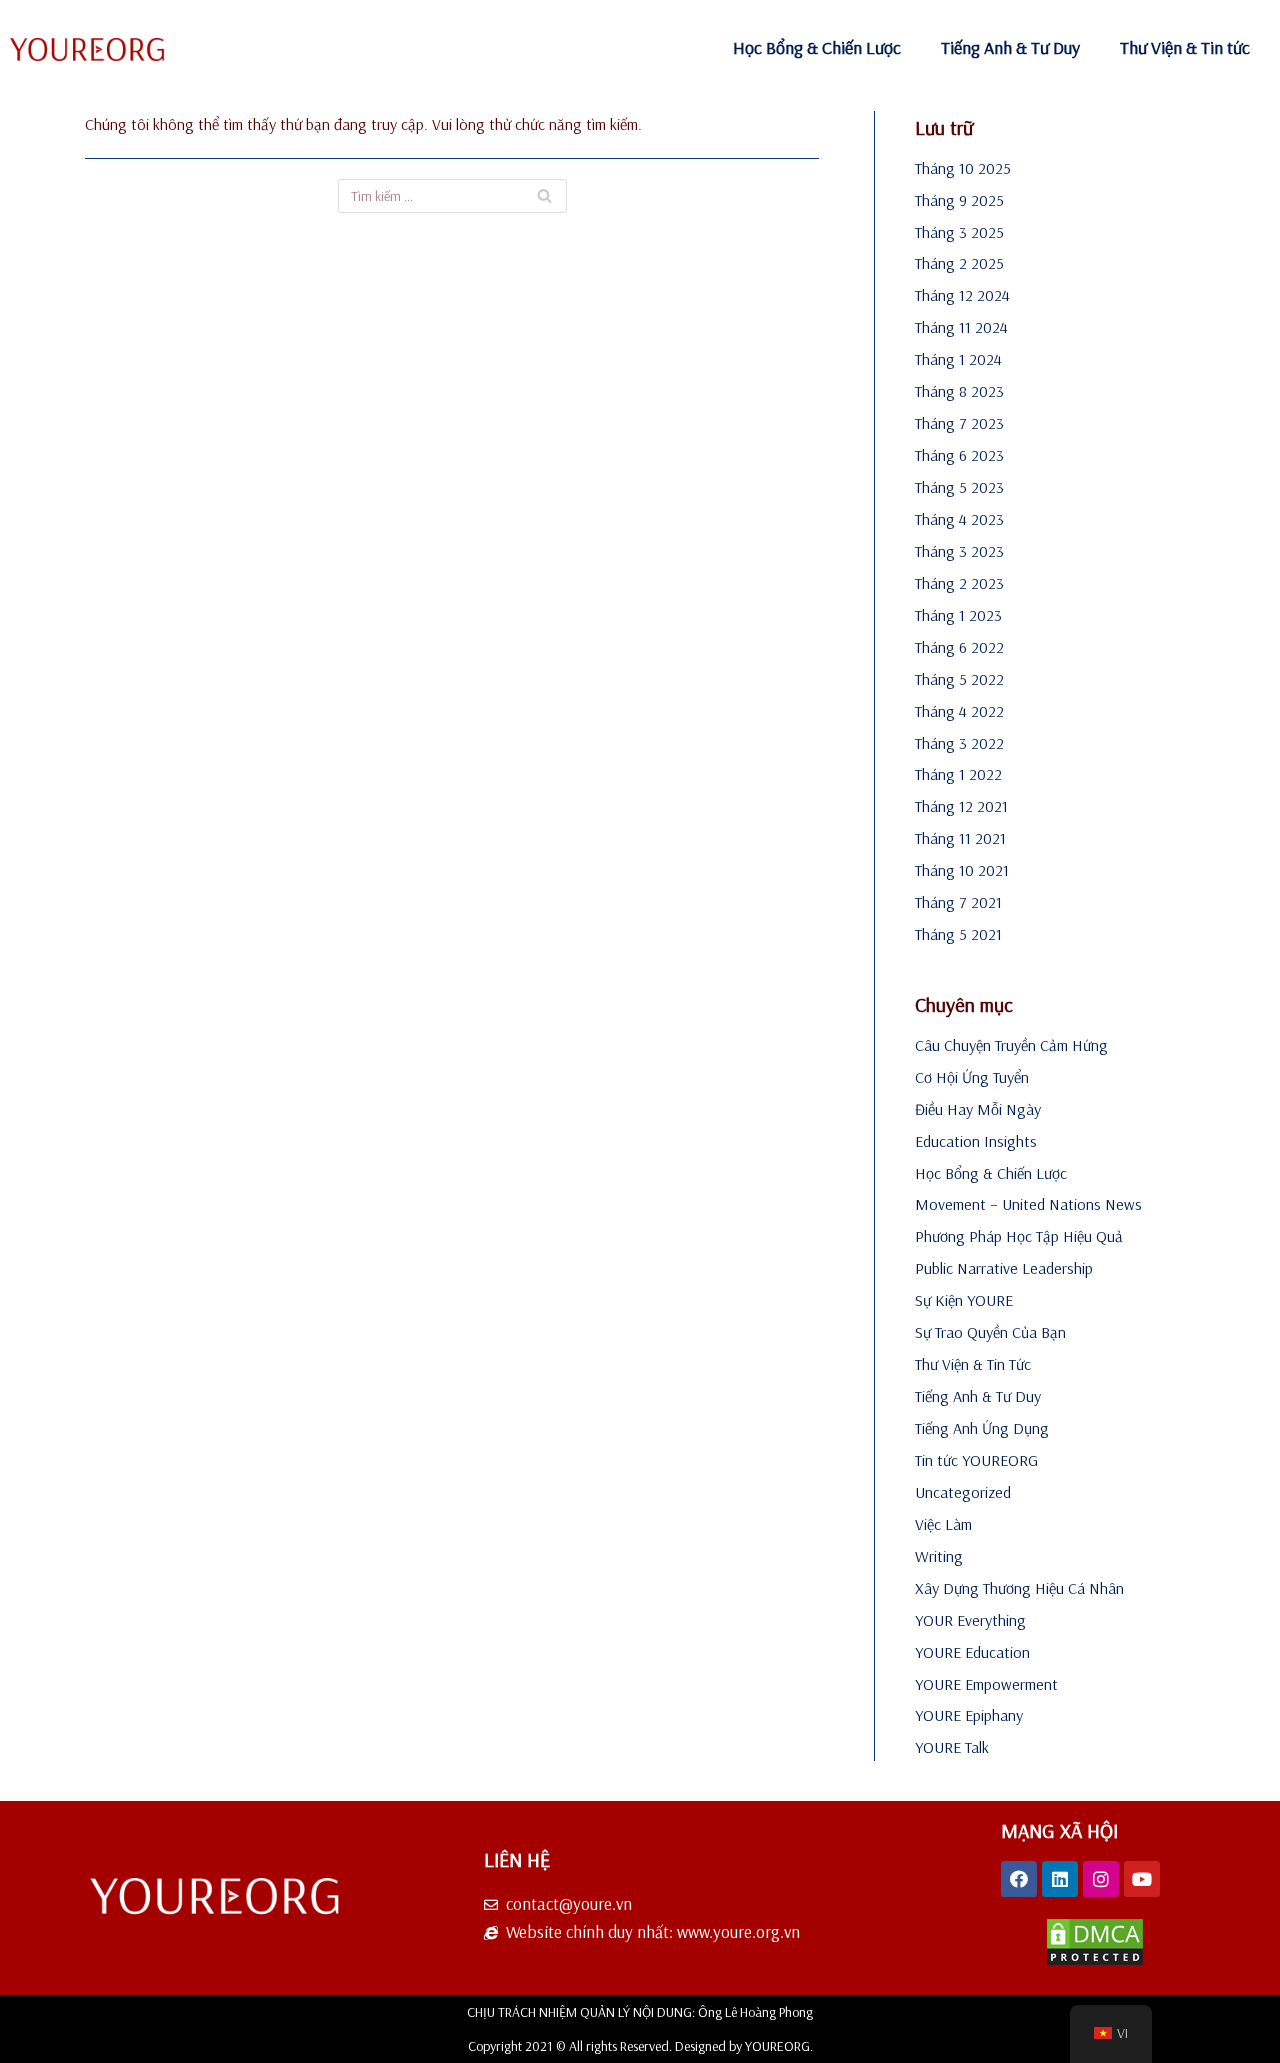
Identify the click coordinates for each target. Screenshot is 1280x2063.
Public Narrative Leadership (1004, 1268)
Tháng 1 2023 (958, 615)
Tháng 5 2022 (959, 679)
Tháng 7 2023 (959, 423)
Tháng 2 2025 (959, 263)
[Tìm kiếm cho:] (452, 196)
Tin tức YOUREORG (976, 1460)
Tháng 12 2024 (962, 295)
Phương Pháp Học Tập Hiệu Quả (1019, 1236)
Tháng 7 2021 (958, 902)
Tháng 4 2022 (959, 711)
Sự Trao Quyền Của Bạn (990, 1332)
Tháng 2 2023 (959, 583)
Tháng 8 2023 (959, 391)
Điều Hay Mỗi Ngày (978, 1109)
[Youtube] (1142, 1879)
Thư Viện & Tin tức (1185, 47)
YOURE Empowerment (986, 1684)
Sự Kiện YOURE (964, 1300)
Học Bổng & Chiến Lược (817, 47)
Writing (939, 1556)
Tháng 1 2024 (958, 359)
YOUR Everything (970, 1620)
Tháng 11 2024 (961, 327)
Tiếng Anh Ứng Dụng (982, 1428)
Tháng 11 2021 (960, 838)
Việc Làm (943, 1524)
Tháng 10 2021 (962, 870)
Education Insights (976, 1141)
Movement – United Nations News (1028, 1204)
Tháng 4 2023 (959, 519)
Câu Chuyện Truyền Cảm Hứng (1011, 1045)
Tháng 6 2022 (959, 647)
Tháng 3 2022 (959, 743)
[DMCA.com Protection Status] (1095, 1961)
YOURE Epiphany (969, 1715)
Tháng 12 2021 (961, 806)
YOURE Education (972, 1652)
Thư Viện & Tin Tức (973, 1364)
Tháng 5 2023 (959, 487)
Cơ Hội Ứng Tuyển (972, 1077)
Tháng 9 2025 (959, 200)
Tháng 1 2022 (958, 774)
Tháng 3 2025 (959, 232)
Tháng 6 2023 (959, 455)
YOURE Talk (952, 1747)
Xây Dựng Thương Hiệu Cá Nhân (1019, 1588)
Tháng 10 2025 (963, 168)
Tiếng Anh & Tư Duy (1010, 47)
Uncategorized (963, 1492)
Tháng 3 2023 (959, 551)
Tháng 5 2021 (958, 934)
